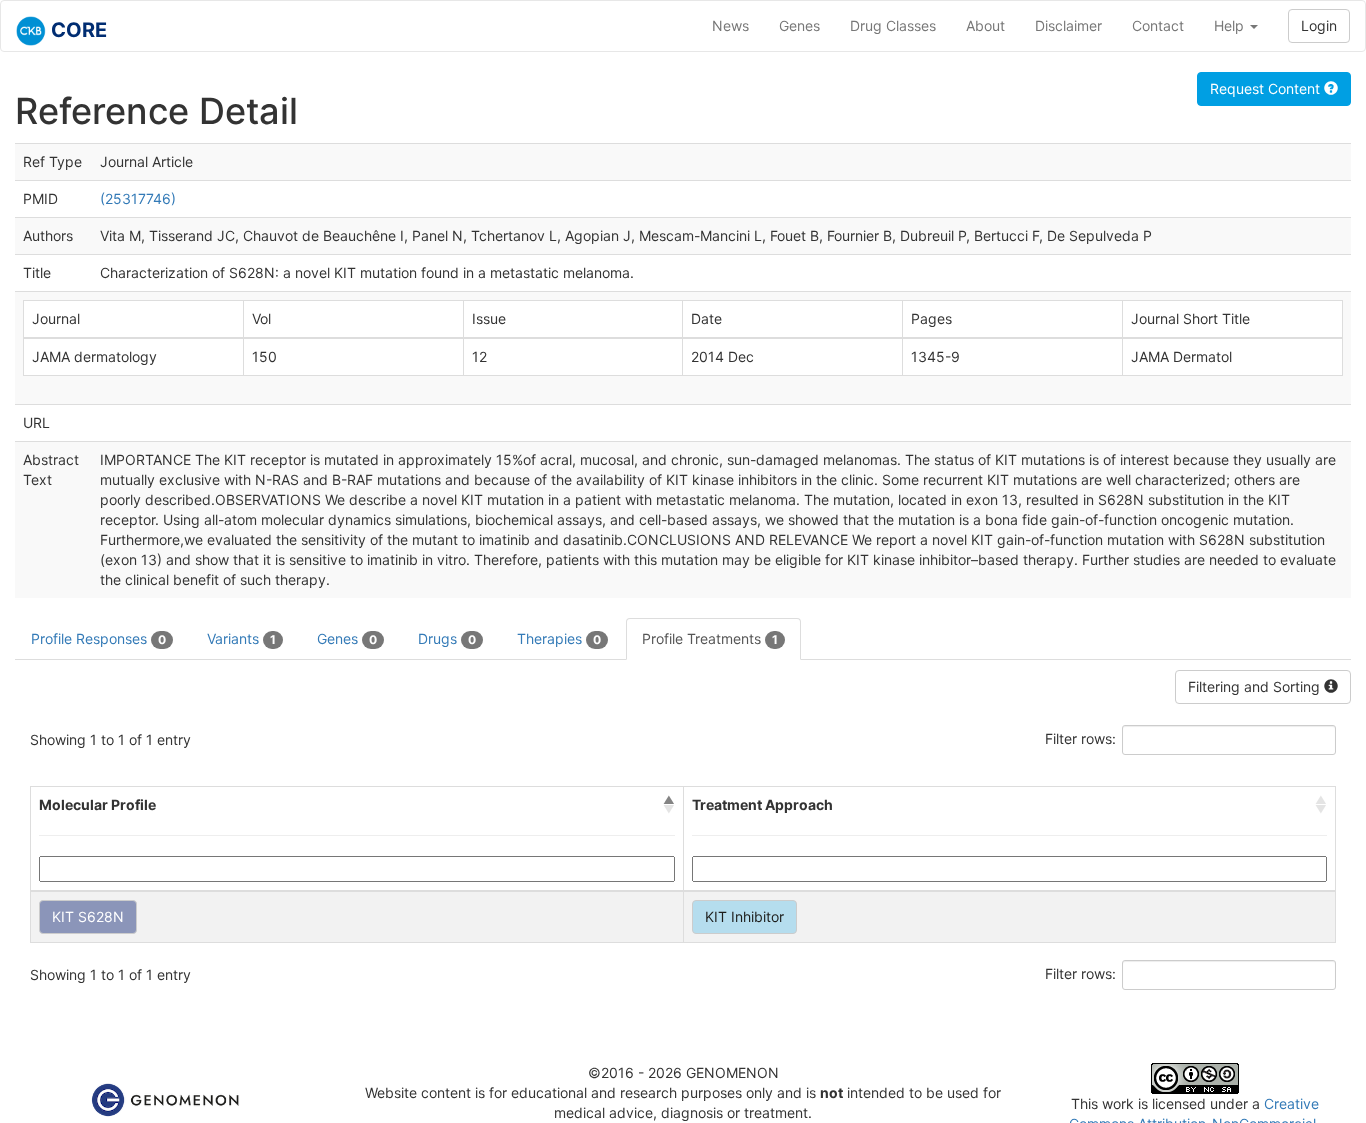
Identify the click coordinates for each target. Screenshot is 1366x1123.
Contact (1158, 25)
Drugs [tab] (447, 638)
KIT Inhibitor (744, 916)
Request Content (1267, 88)
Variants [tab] (241, 638)
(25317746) (138, 198)
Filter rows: (1080, 738)
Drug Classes (893, 25)
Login (1319, 25)
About (985, 25)
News (730, 25)
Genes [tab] (347, 638)
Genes (799, 25)
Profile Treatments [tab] (710, 638)
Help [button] (1231, 25)
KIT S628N (88, 916)
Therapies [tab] (559, 638)
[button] (669, 805)
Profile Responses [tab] (98, 638)
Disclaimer (1068, 25)
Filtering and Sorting (1256, 686)
